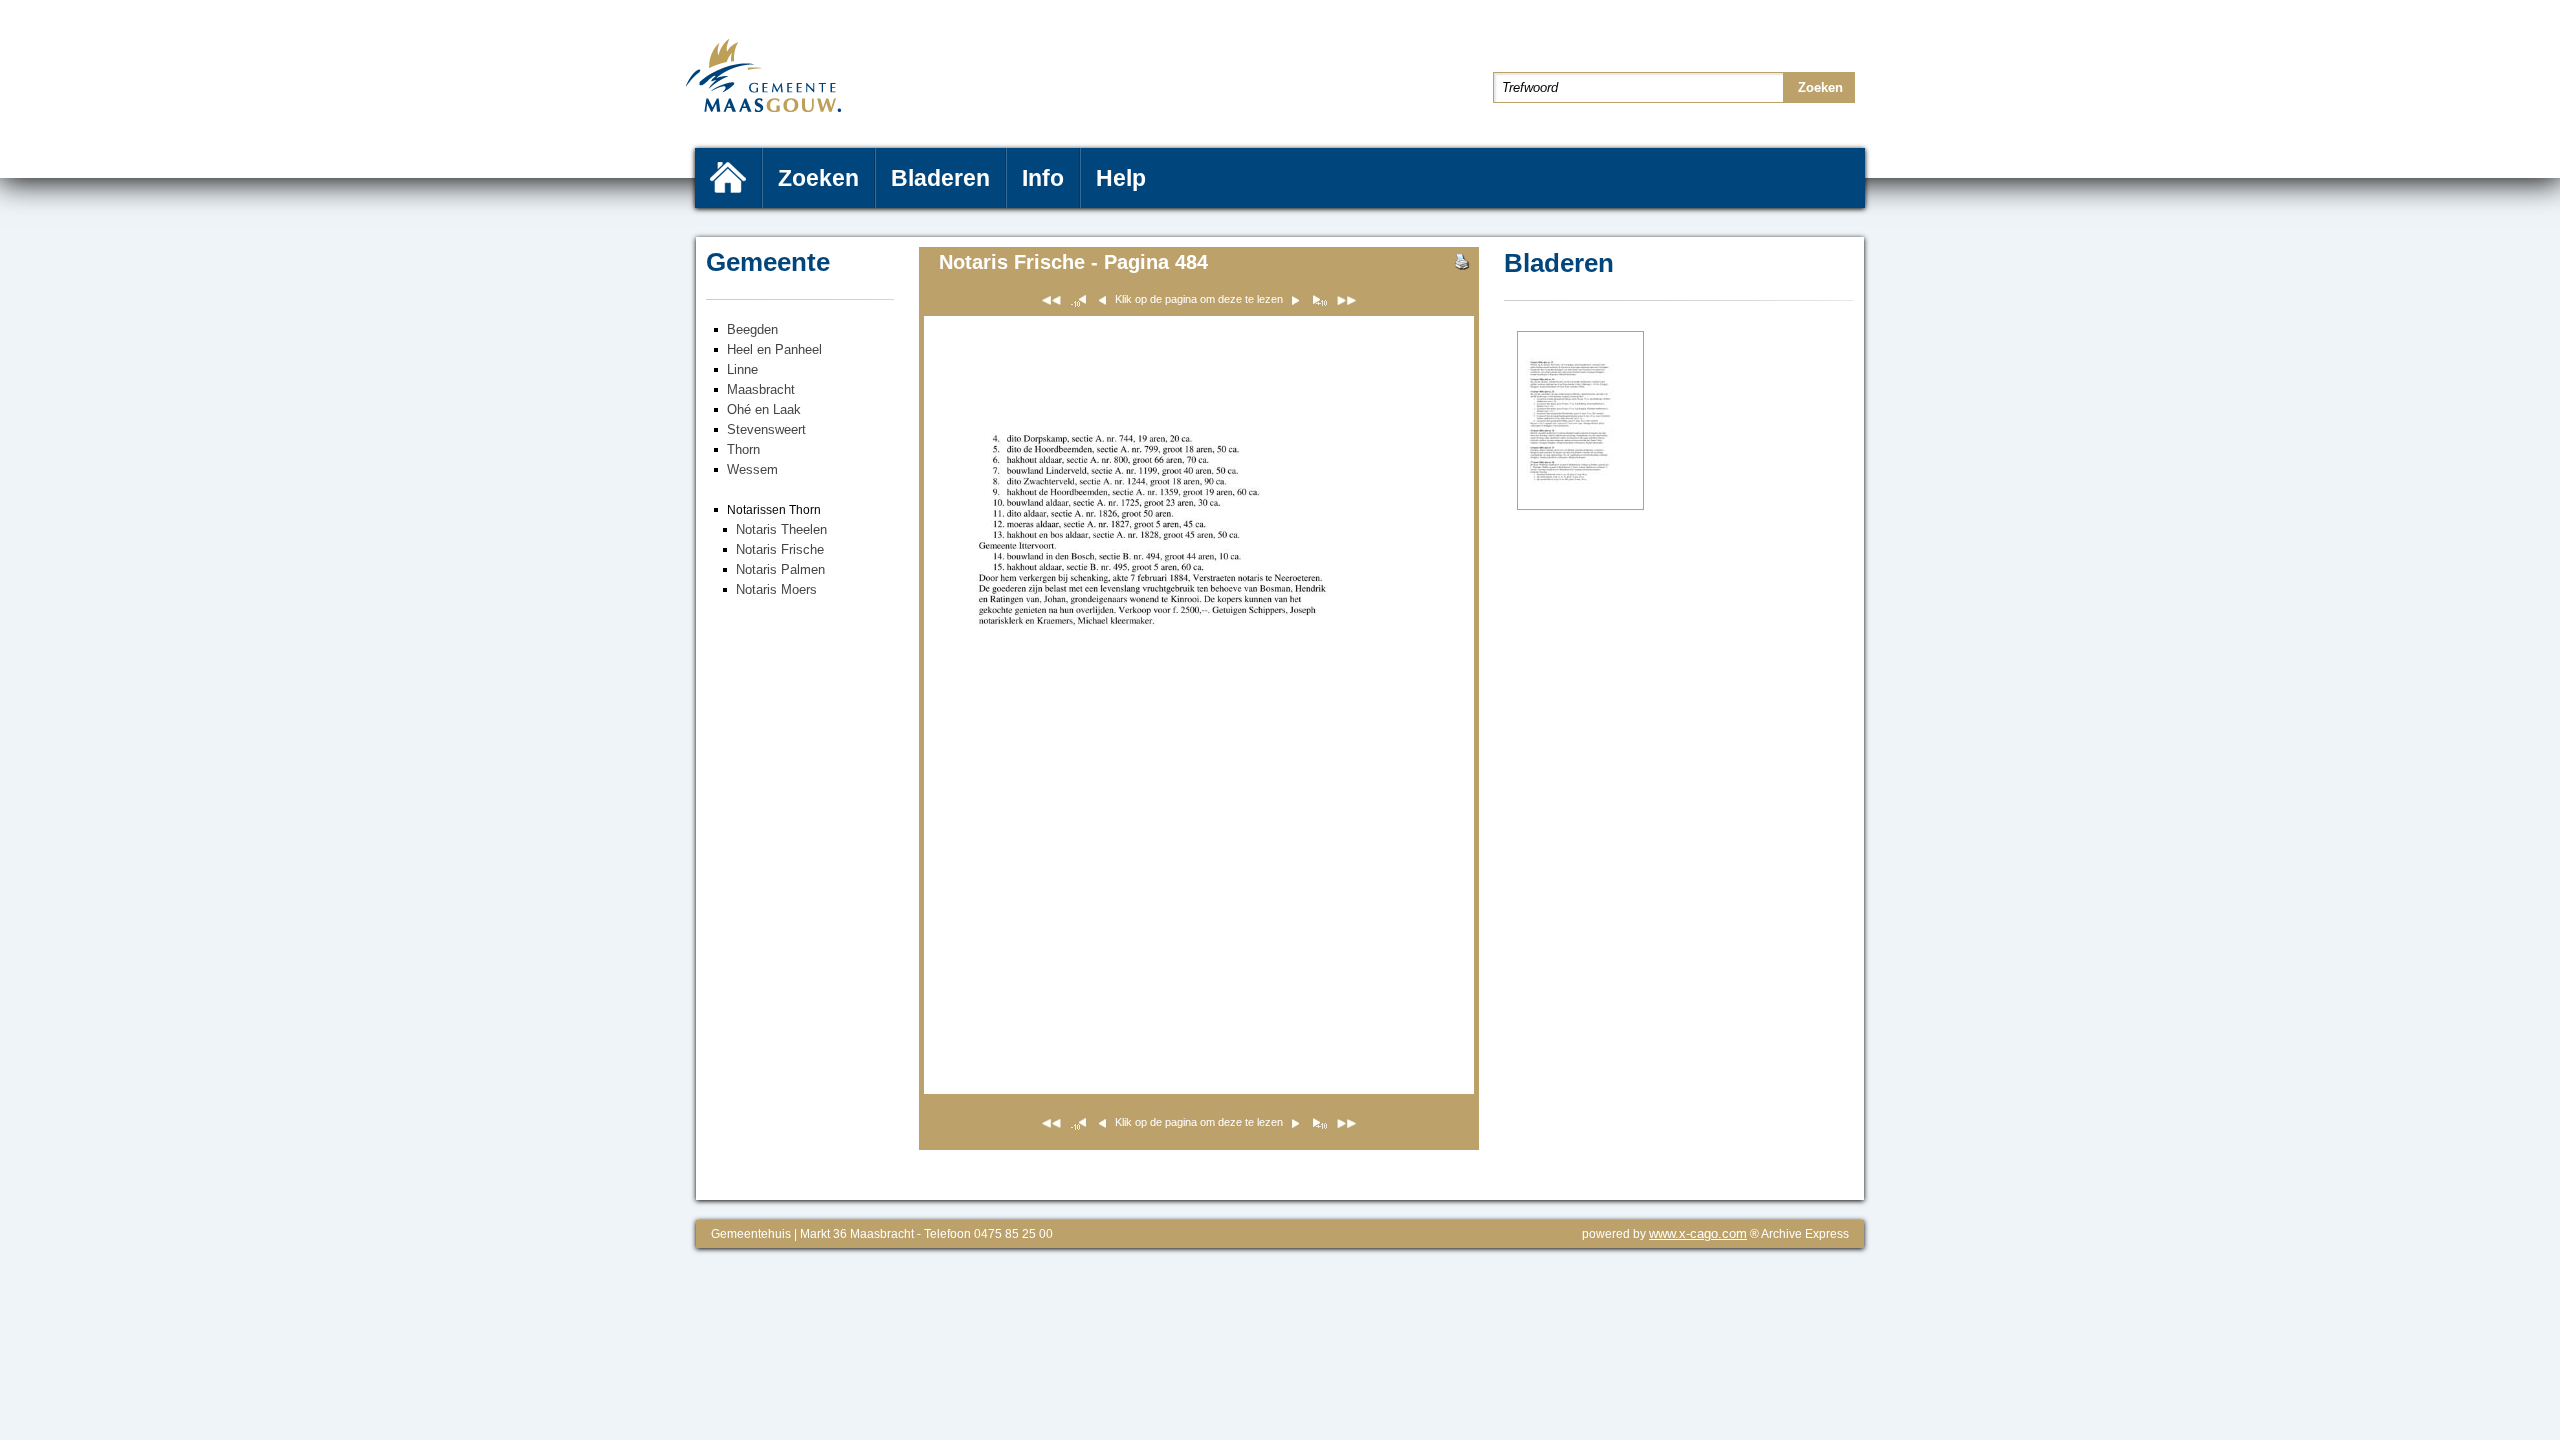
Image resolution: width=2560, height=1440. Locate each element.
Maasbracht (761, 389)
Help (1121, 178)
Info (1043, 178)
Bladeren (940, 178)
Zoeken (818, 178)
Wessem (752, 469)
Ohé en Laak (764, 409)
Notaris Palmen (780, 569)
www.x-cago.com (1698, 1233)
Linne (742, 369)
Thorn (743, 449)
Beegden (752, 329)
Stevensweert (766, 429)
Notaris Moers (776, 589)
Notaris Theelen (781, 529)
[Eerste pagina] (1051, 303)
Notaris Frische (780, 549)
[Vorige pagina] (1580, 505)
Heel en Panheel (774, 349)
